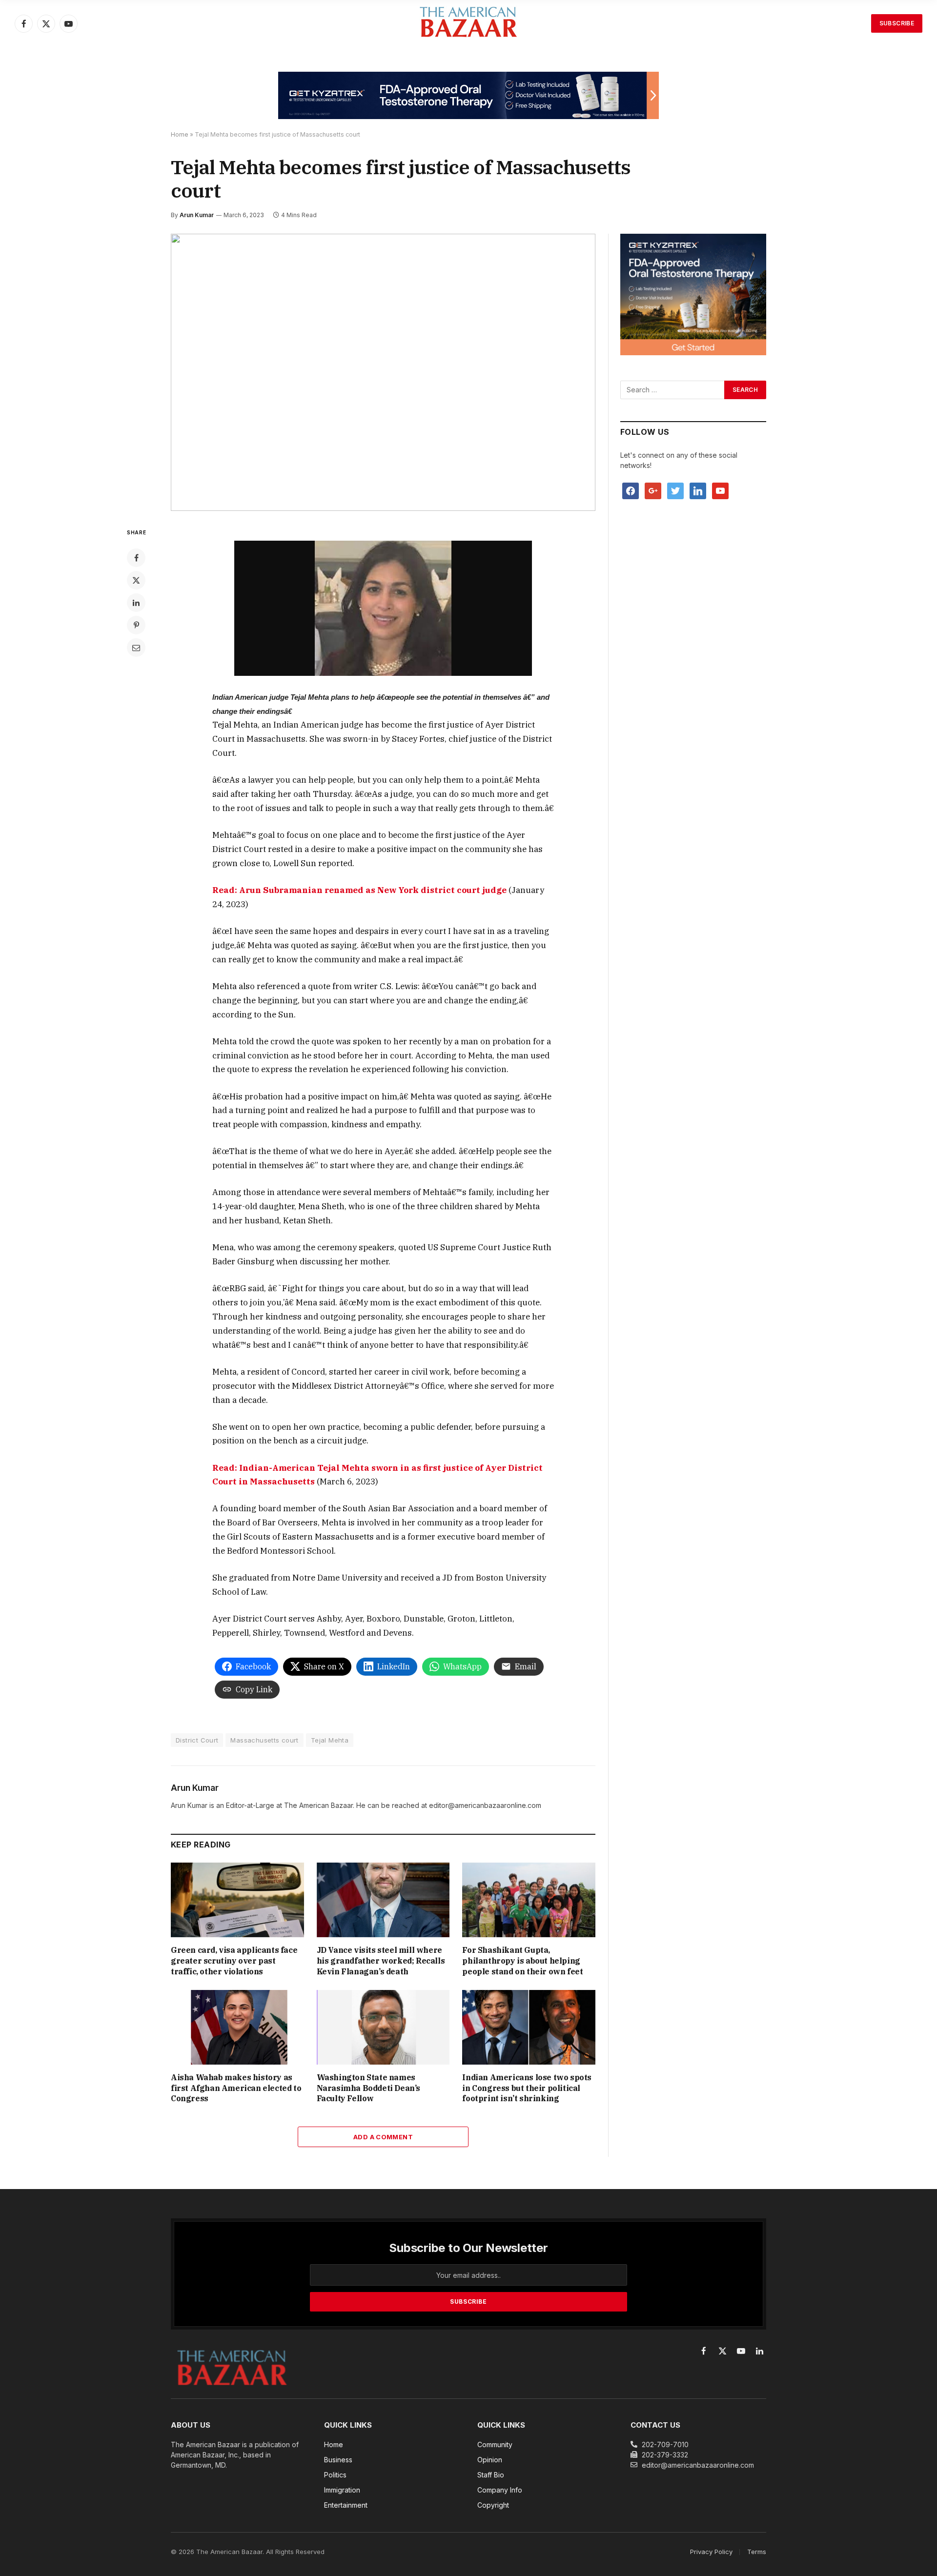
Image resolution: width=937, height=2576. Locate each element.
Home (180, 134)
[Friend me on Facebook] (631, 490)
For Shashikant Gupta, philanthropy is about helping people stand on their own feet (522, 1961)
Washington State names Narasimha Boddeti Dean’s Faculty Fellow (368, 2088)
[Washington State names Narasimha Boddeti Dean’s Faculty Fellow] (383, 2027)
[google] (653, 490)
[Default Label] (698, 490)
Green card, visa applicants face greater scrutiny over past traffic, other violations (234, 1961)
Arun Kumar (197, 215)
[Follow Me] (675, 490)
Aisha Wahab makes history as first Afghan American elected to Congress (236, 2088)
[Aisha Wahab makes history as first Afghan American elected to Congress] (237, 2027)
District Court (197, 1740)
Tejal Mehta (330, 1740)
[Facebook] (136, 558)
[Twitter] (136, 580)
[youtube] (720, 490)
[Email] (136, 648)
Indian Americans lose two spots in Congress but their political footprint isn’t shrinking (527, 2088)
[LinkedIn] (136, 603)
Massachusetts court (264, 1740)
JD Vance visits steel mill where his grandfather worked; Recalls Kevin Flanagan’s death (381, 1961)
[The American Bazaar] (468, 24)
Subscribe (897, 23)
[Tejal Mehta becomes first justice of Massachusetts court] (383, 373)
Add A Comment (383, 2137)
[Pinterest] (136, 625)
